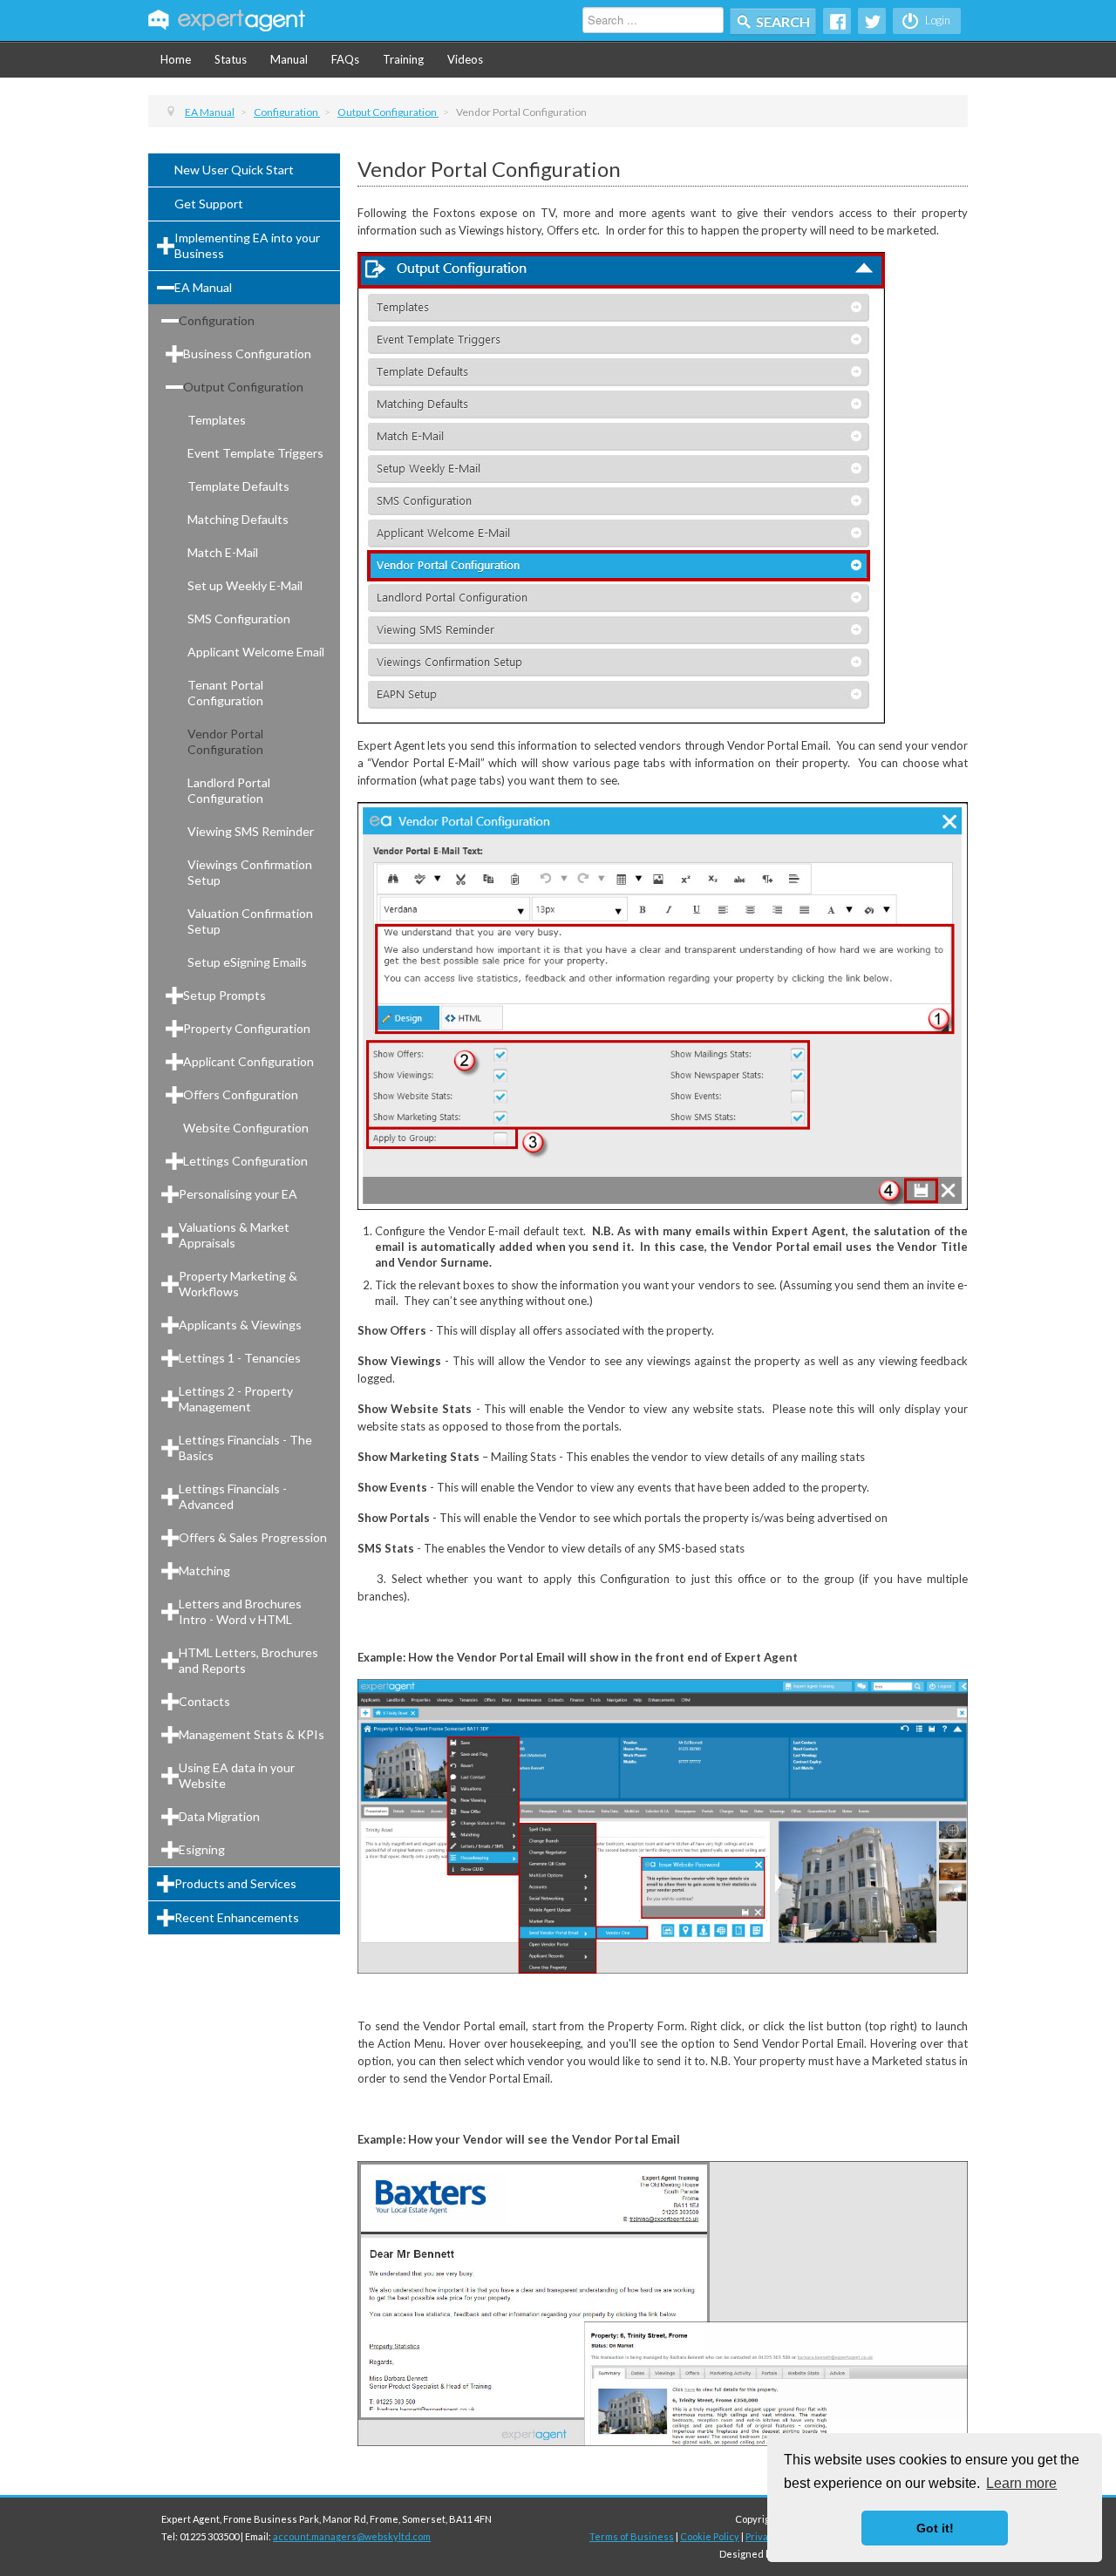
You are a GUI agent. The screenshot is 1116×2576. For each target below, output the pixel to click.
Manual (289, 59)
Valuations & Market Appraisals (234, 1235)
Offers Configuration (241, 1094)
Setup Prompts (225, 995)
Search (783, 21)
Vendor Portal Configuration (225, 741)
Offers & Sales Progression (253, 1537)
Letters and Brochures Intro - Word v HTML (240, 1611)
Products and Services (235, 1883)
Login (936, 20)
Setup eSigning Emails (247, 962)
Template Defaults (238, 486)
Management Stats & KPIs (252, 1734)
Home (176, 59)
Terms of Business (632, 2536)
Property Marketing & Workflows (238, 1284)
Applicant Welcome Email (256, 652)
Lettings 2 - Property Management (236, 1399)
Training (403, 59)
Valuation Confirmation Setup (250, 921)
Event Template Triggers (255, 453)
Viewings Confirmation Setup (250, 872)
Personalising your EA (238, 1194)
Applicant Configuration (248, 1061)
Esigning (202, 1849)
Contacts (204, 1701)
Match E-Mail (223, 552)
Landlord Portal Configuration (229, 790)
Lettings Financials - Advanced (233, 1496)
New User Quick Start (234, 170)
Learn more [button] (1021, 2483)
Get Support (209, 204)
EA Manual (203, 287)
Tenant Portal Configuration (225, 693)
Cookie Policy (710, 2536)
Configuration (217, 320)
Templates (217, 420)
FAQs (345, 59)
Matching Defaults (238, 519)
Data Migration (219, 1816)
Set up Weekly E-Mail (245, 585)
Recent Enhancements (237, 1917)
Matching (204, 1570)
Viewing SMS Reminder (251, 831)
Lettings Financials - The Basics (245, 1448)
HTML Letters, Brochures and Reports (248, 1660)
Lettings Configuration (245, 1161)
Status (231, 59)
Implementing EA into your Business (247, 245)
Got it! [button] (935, 2528)
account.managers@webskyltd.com (352, 2536)
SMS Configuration (239, 619)
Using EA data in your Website (237, 1775)
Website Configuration (246, 1128)
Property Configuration (247, 1028)
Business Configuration (247, 353)
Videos (465, 59)
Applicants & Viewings (240, 1325)
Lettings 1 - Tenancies (240, 1358)
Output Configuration (243, 387)
